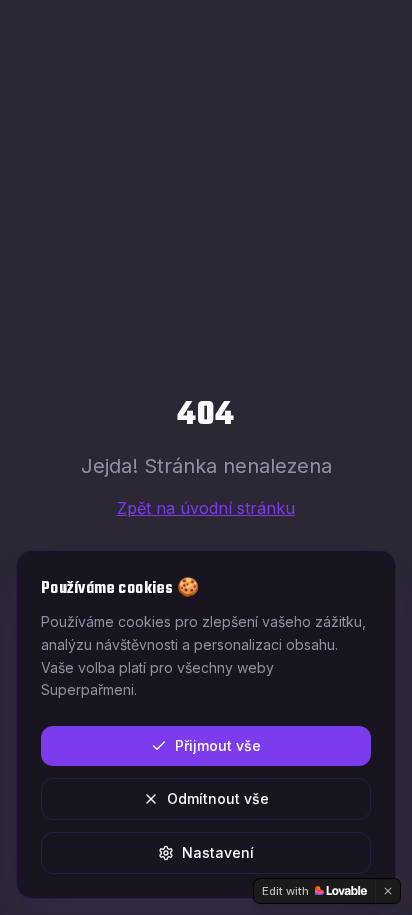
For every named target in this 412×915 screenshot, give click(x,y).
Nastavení (218, 852)
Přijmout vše (218, 745)
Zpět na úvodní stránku (206, 508)
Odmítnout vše (218, 798)
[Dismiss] (388, 891)
